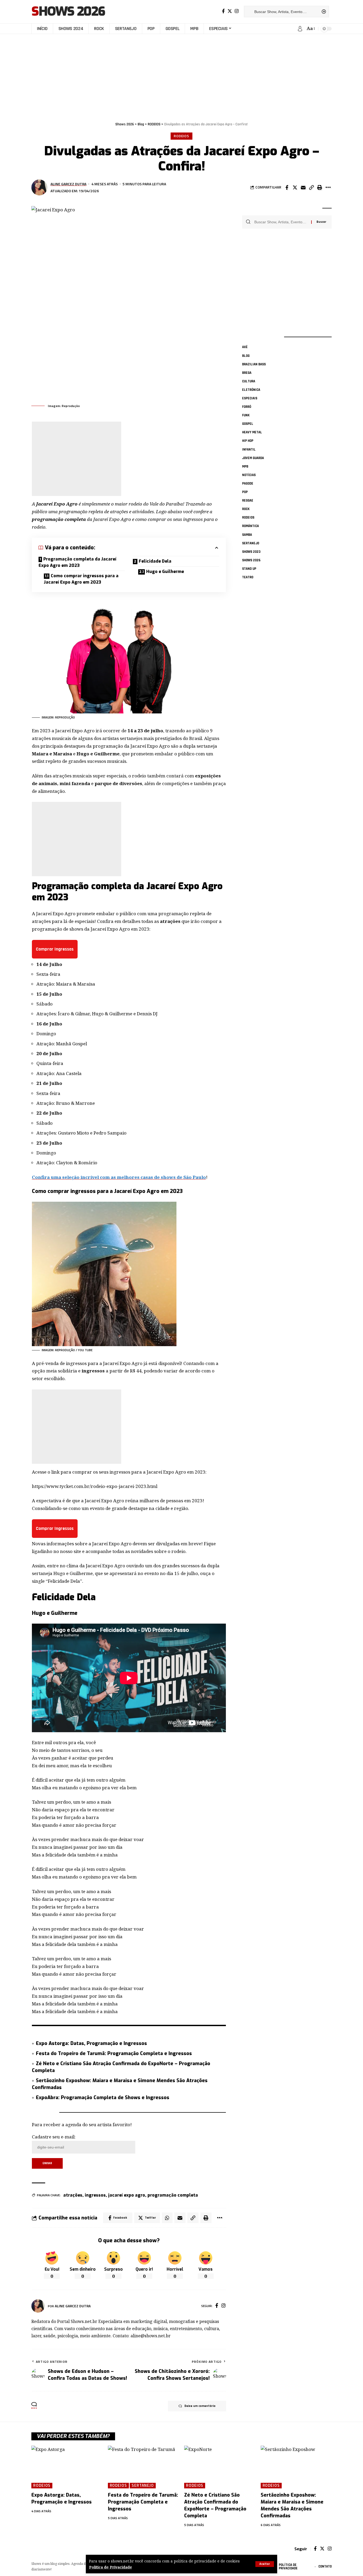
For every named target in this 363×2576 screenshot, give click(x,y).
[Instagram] (237, 11)
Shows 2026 (68, 12)
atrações (73, 2195)
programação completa (173, 2195)
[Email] (303, 187)
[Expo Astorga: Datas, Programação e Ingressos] (67, 2467)
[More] (328, 187)
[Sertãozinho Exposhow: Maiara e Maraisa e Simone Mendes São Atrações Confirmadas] (296, 2467)
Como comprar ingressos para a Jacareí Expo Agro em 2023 (81, 579)
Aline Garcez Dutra (68, 184)
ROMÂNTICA (250, 526)
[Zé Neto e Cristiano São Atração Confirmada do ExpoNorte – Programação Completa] (220, 2467)
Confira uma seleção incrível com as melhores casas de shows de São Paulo (119, 1177)
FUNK (246, 415)
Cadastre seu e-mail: (54, 2137)
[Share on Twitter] (295, 187)
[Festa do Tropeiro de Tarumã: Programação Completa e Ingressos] (143, 2467)
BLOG (246, 356)
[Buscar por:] (281, 222)
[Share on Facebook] (287, 187)
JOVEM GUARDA (253, 458)
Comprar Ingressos (55, 949)
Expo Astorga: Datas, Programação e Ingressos (91, 2043)
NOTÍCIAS (249, 475)
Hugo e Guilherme (165, 572)
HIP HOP (248, 441)
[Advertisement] (181, 75)
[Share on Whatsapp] (167, 2218)
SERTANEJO (251, 543)
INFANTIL (249, 449)
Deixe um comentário (200, 2406)
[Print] (320, 187)
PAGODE (248, 483)
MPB (245, 466)
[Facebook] (223, 11)
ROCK (246, 509)
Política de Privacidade (111, 2567)
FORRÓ (247, 406)
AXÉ (245, 347)
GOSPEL (248, 424)
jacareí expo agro (127, 2195)
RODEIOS (181, 136)
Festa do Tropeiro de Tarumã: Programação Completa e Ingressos (114, 2053)
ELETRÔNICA (251, 390)
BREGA (247, 373)
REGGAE (248, 500)
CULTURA (249, 381)
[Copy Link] (311, 187)
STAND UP (249, 568)
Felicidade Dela (155, 561)
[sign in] (300, 29)
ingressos (95, 2195)
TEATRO (248, 577)
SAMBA (247, 534)
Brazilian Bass (254, 364)
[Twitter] (230, 11)
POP (245, 492)
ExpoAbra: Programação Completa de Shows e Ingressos (103, 2098)
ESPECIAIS (250, 398)
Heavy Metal (252, 432)
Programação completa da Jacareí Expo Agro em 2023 (77, 562)
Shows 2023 (251, 551)
